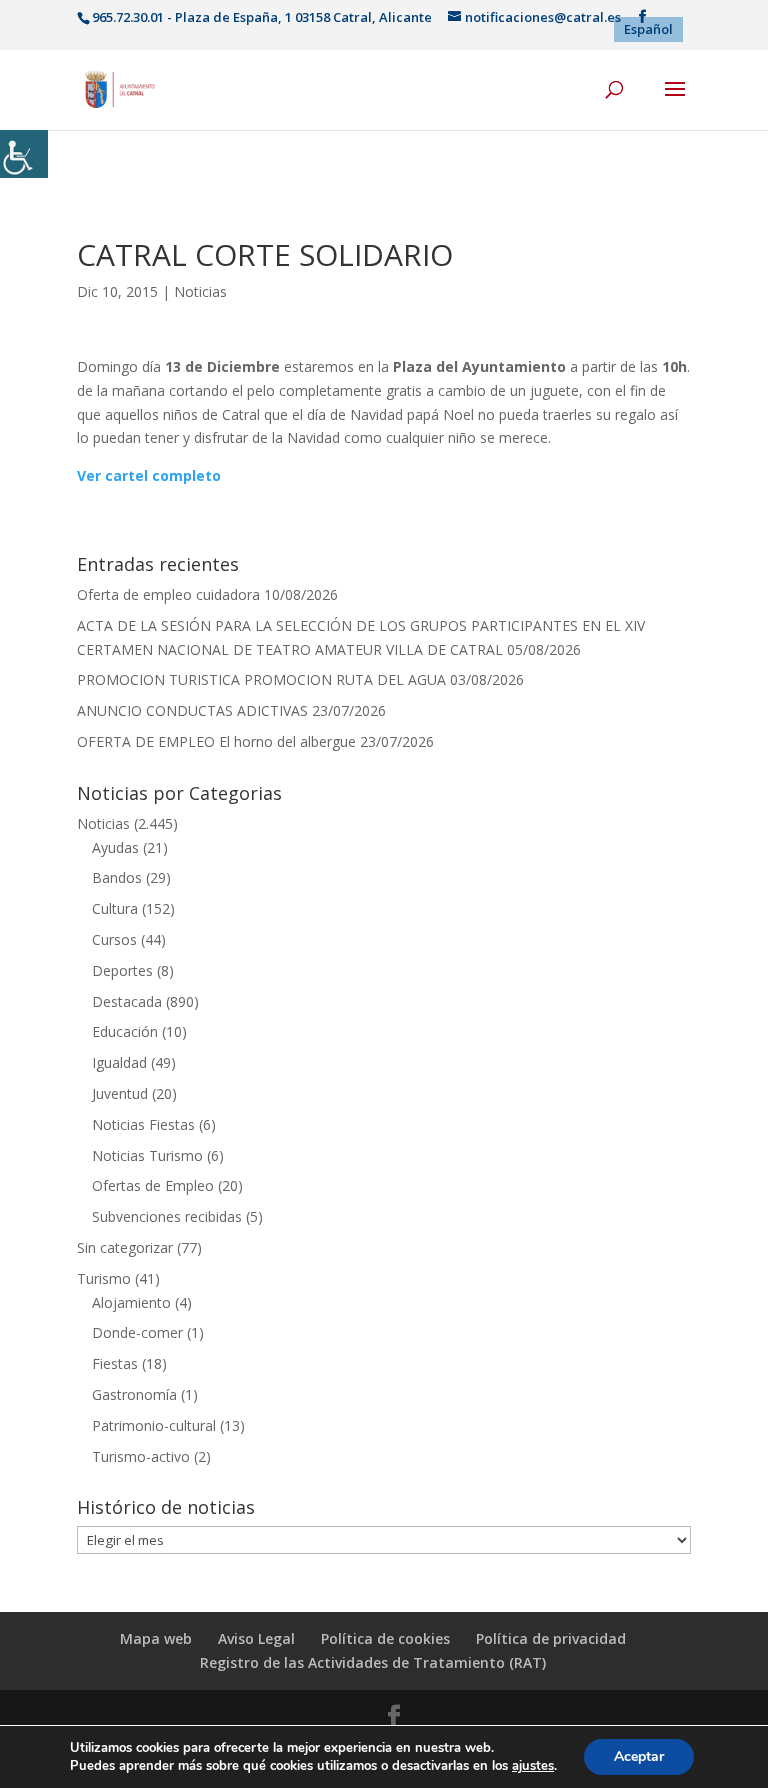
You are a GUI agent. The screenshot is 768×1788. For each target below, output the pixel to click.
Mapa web (156, 1638)
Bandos (117, 877)
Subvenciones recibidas (167, 1216)
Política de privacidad (551, 1638)
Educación (125, 1031)
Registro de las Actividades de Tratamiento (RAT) (373, 1662)
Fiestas (115, 1363)
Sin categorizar (125, 1247)
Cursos (114, 939)
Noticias (200, 291)
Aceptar (639, 1756)
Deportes (122, 970)
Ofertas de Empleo (153, 1185)
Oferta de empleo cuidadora (168, 594)
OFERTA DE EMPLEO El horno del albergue (216, 741)
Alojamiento (131, 1302)
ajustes (533, 1766)
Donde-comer (137, 1332)
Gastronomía (134, 1394)
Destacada (127, 1001)
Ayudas (115, 847)
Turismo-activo (141, 1456)
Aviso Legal (256, 1638)
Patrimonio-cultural (154, 1425)
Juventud (120, 1093)
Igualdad (119, 1062)
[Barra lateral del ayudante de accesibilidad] (24, 154)
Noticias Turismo (147, 1155)
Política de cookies (385, 1638)
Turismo (104, 1278)
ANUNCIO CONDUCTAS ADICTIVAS (192, 710)
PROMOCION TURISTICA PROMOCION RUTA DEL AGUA (261, 679)
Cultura (115, 908)
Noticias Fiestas (143, 1124)
